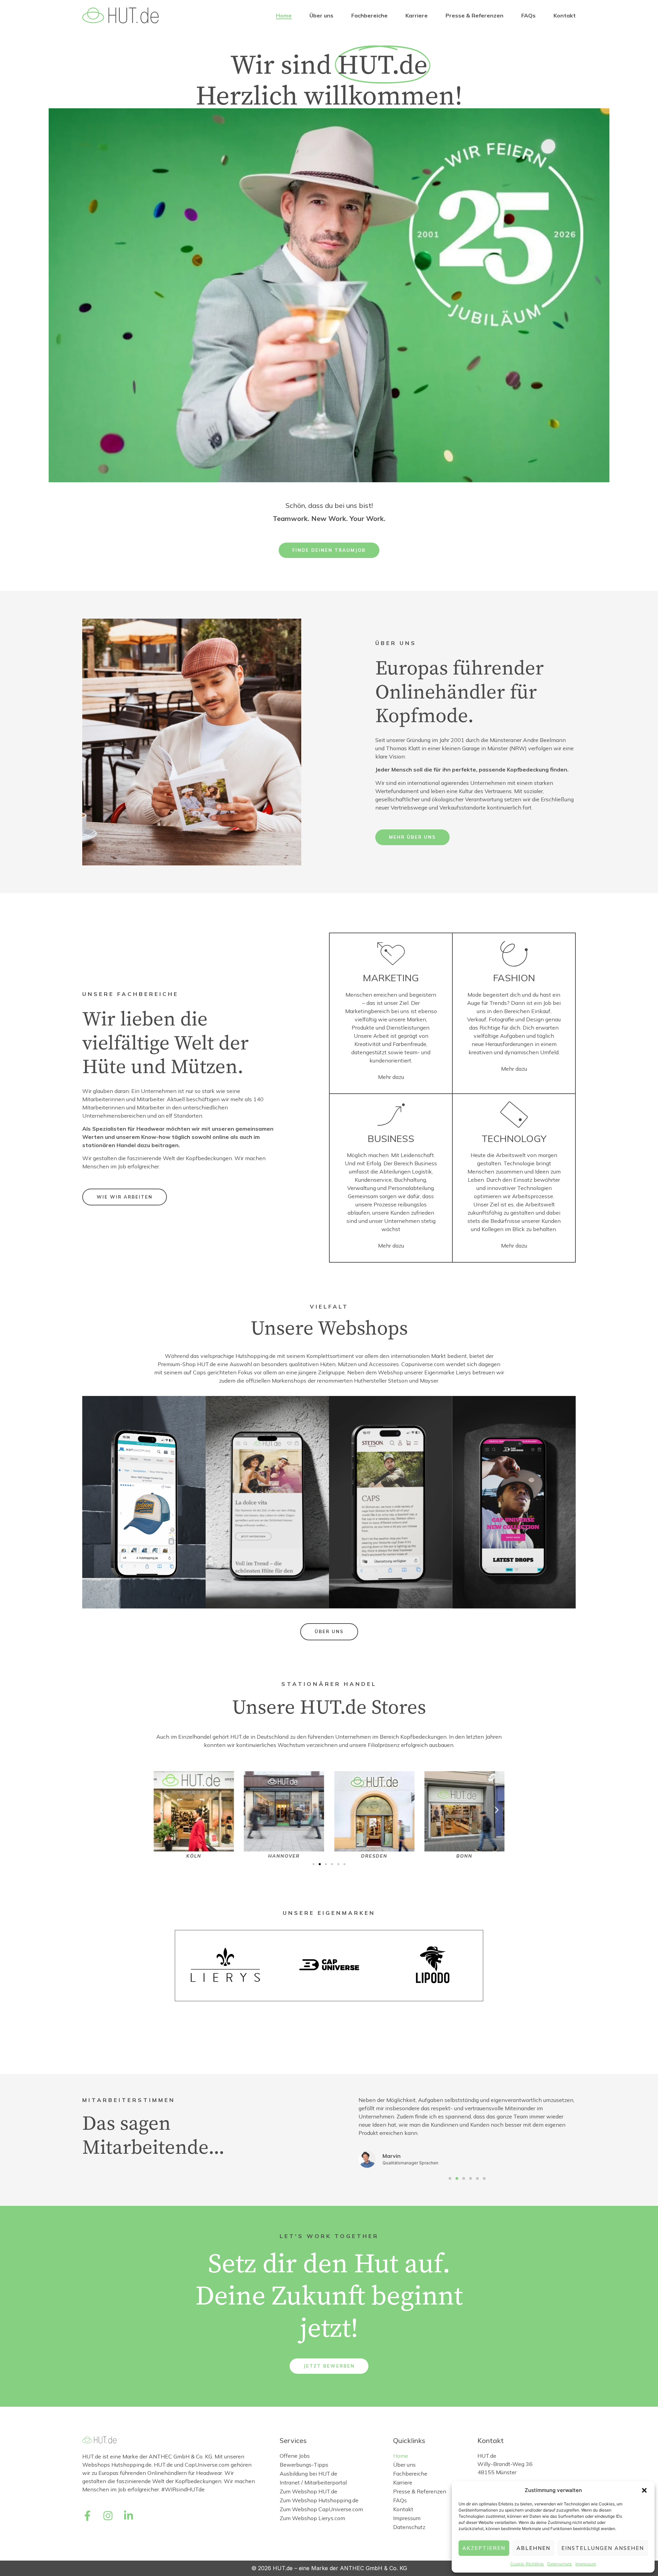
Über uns (321, 15)
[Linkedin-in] (129, 2516)
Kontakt (565, 15)
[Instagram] (108, 2516)
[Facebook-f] (87, 2516)
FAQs (528, 15)
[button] (644, 2490)
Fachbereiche (369, 15)
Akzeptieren (484, 2548)
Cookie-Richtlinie (527, 2564)
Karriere (417, 15)
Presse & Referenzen (474, 15)
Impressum (586, 2564)
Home (284, 15)
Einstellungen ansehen (603, 2548)
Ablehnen (533, 2548)
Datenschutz (560, 2564)
